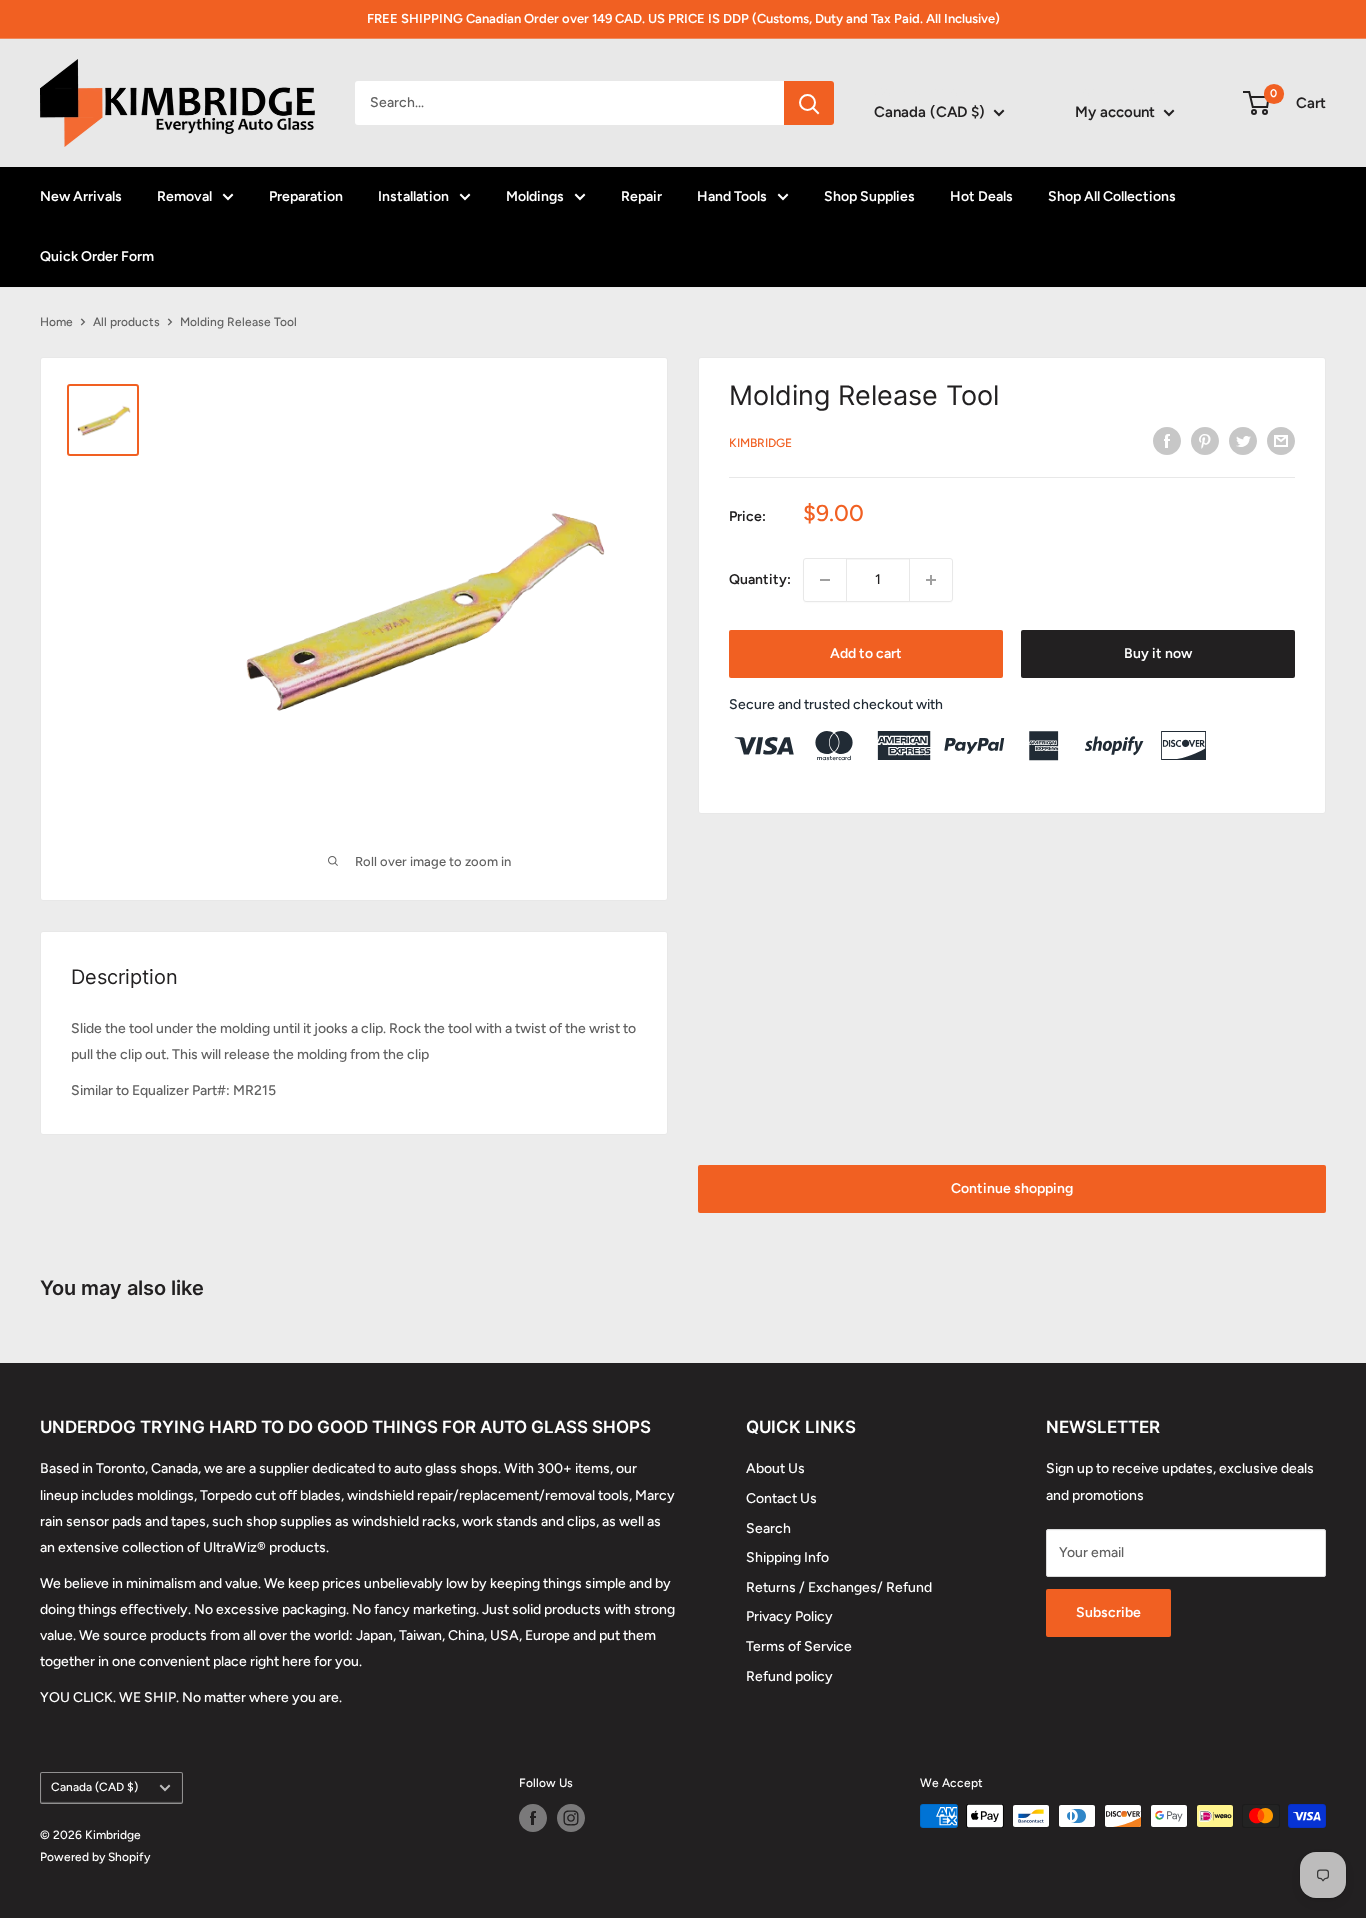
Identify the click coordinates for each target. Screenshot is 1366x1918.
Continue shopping (1012, 1188)
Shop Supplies (869, 196)
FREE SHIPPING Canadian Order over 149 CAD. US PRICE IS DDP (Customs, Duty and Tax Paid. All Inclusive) (683, 18)
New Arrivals (81, 196)
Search (768, 1528)
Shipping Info (787, 1557)
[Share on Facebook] (1167, 441)
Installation (413, 196)
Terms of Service (799, 1646)
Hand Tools (732, 196)
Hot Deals (981, 196)
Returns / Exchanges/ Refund (839, 1587)
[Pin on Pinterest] (1205, 441)
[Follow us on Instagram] (571, 1818)
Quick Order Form (97, 256)
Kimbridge (760, 443)
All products (126, 322)
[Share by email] (1281, 441)
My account (1117, 112)
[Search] (809, 103)
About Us (775, 1468)
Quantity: (760, 579)
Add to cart (866, 653)
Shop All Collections (1112, 196)
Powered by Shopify (95, 1857)
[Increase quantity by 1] (931, 580)
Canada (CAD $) (94, 1787)
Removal (184, 196)
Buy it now (1158, 653)
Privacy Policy (789, 1616)
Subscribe (1108, 1612)
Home (56, 322)
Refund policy (789, 1676)
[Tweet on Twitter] (1243, 441)
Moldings (535, 196)
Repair (641, 196)
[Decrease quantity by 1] (825, 580)
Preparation (306, 196)
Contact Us (781, 1498)
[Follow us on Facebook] (533, 1818)
